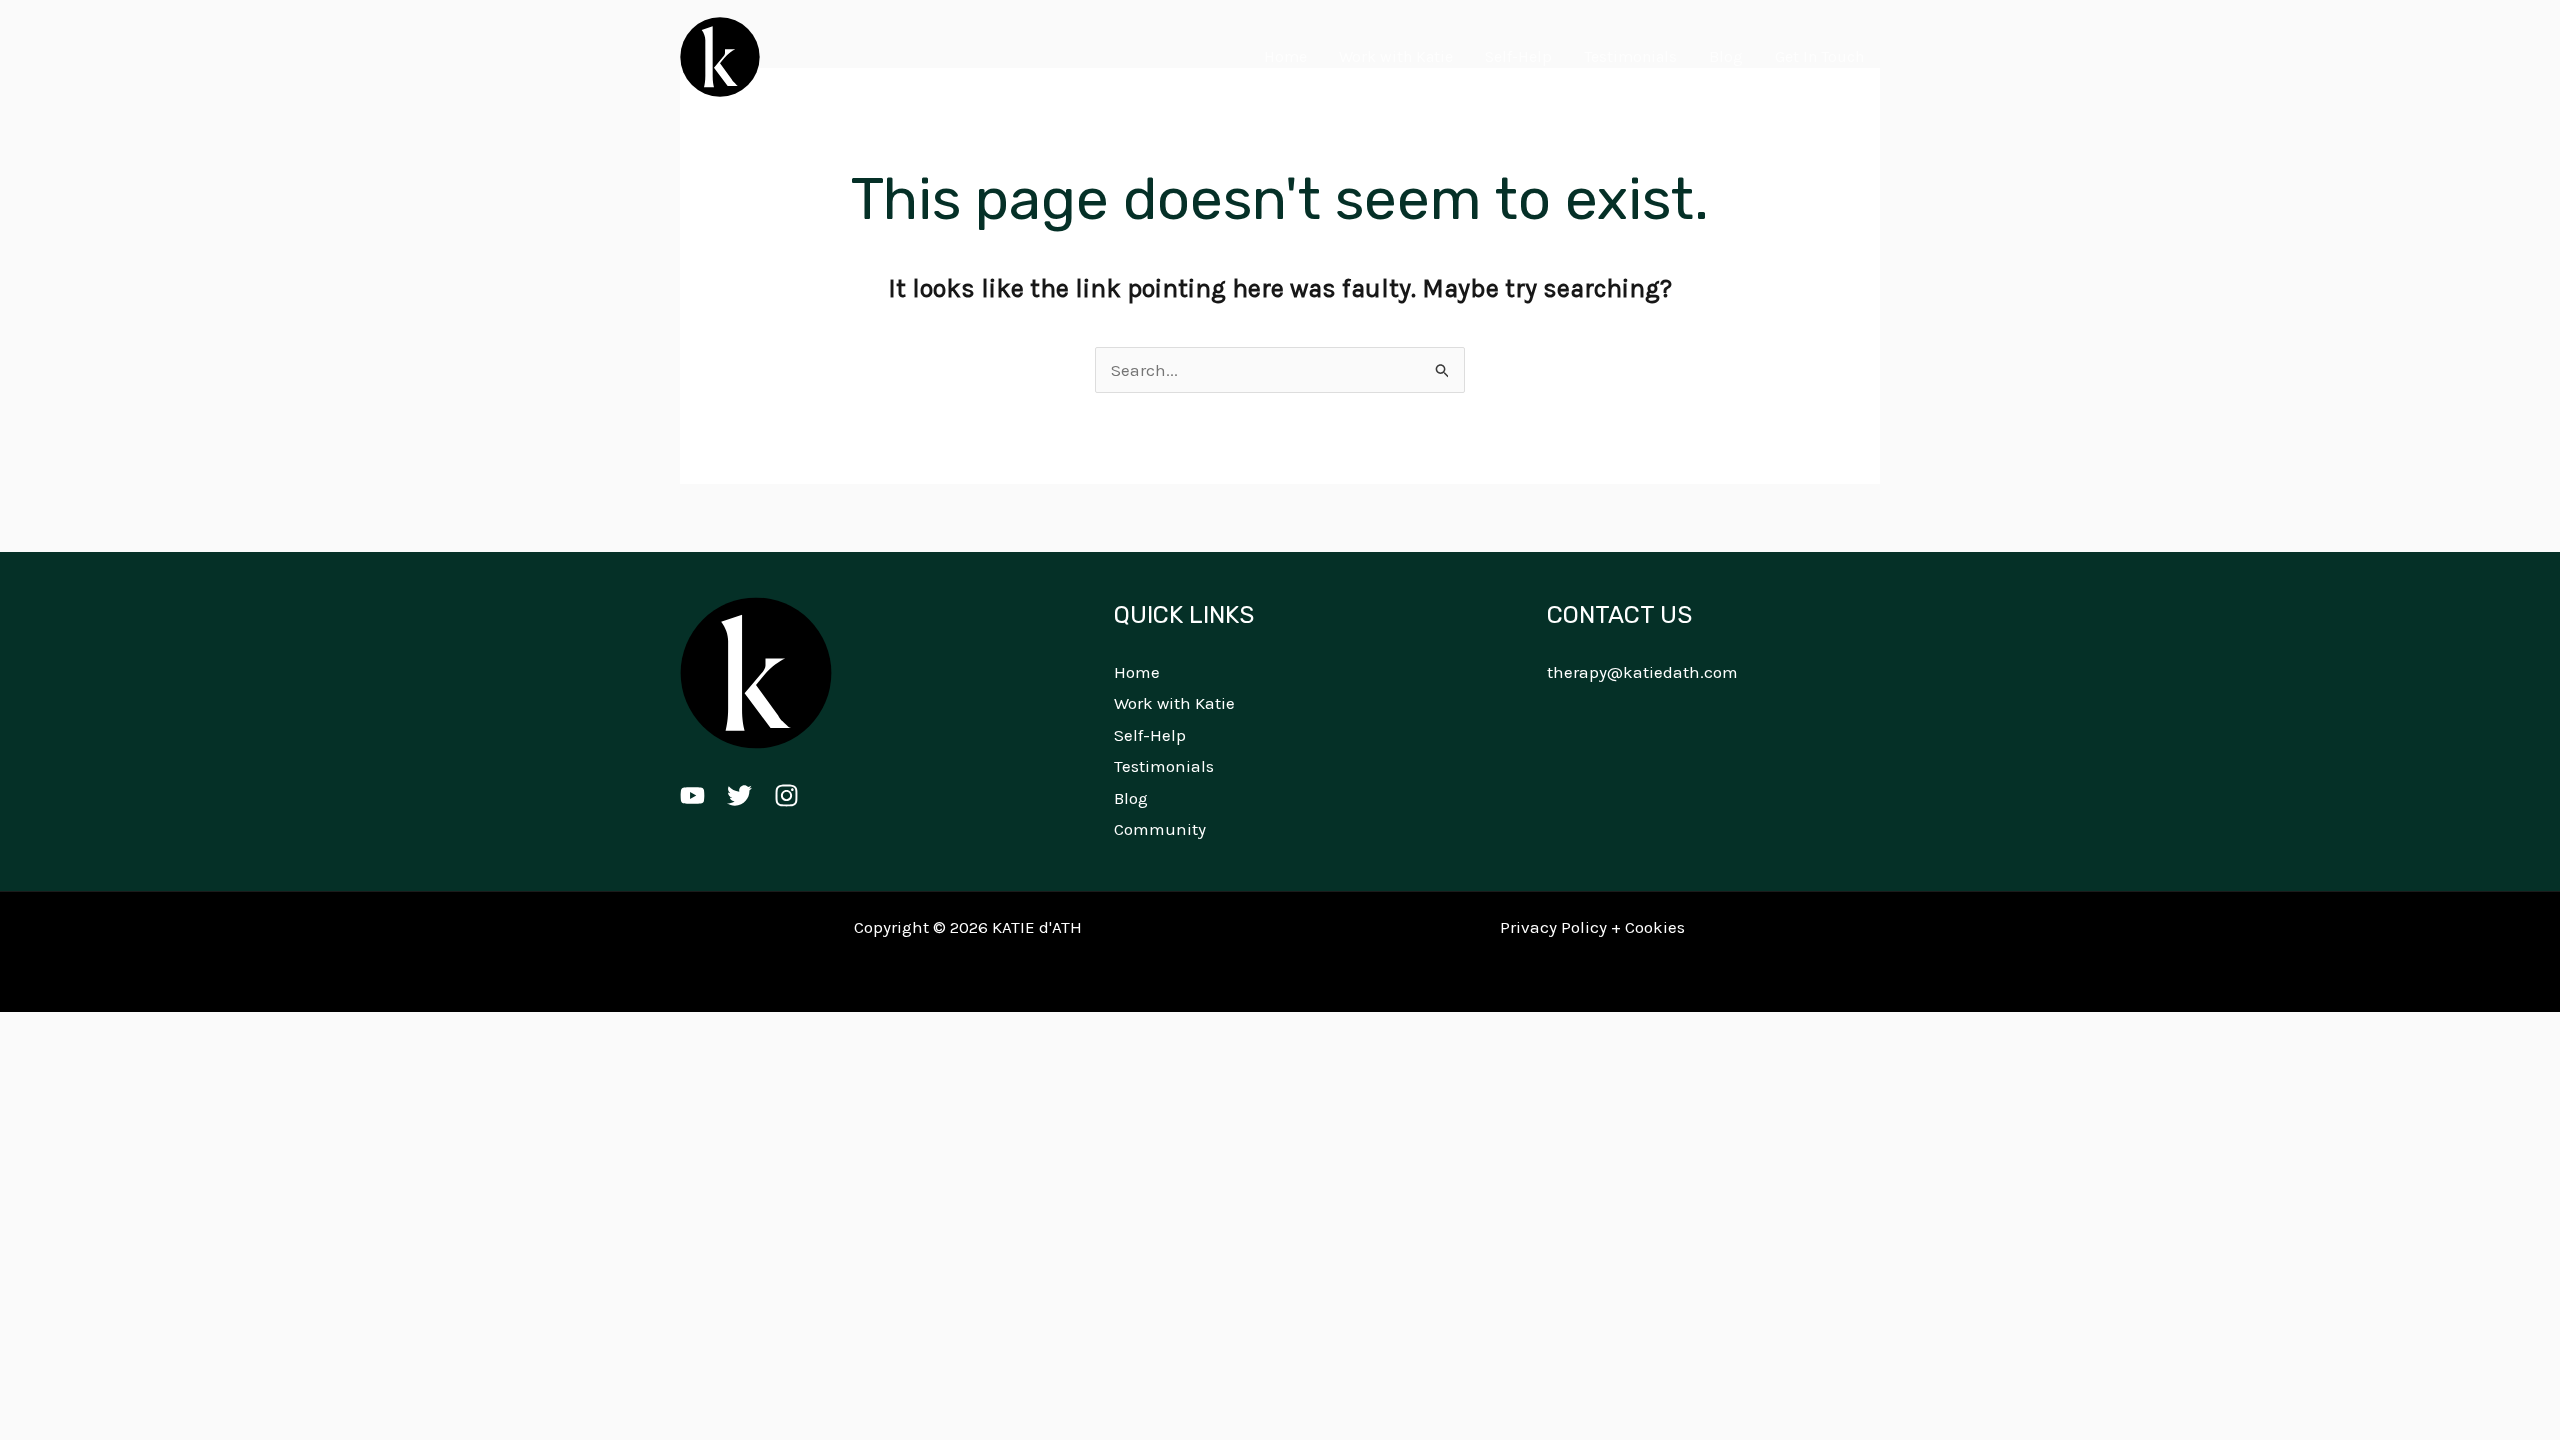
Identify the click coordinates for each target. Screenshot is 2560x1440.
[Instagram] (786, 795)
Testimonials (1630, 56)
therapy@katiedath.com (1642, 672)
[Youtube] (692, 795)
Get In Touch (1819, 56)
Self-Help (1518, 56)
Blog (1726, 56)
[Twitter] (739, 795)
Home (1285, 56)
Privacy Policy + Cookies (1592, 927)
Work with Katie (1396, 56)
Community (1160, 829)
